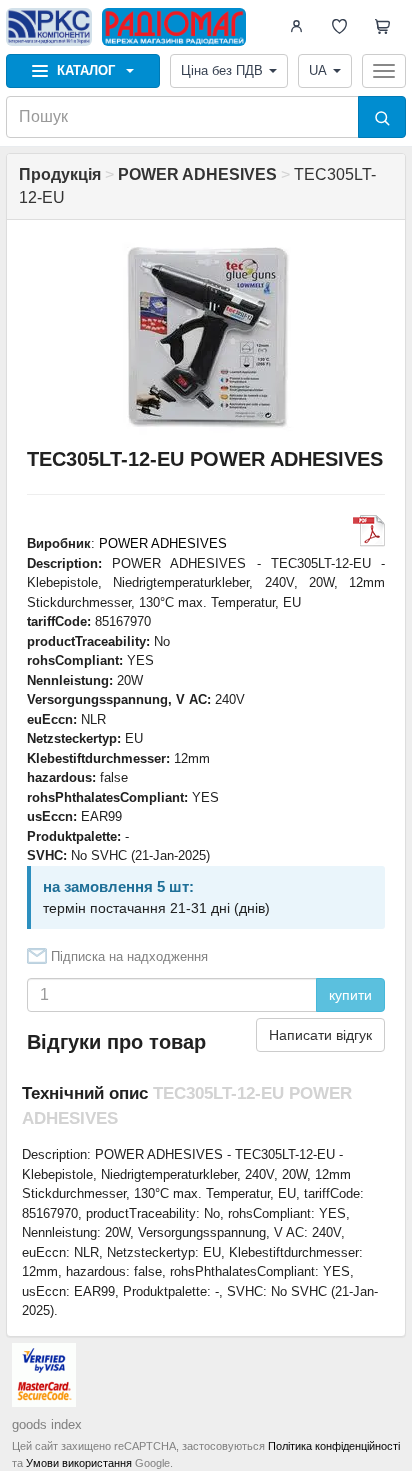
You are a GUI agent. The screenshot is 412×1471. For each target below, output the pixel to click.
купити (350, 995)
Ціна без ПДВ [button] (222, 70)
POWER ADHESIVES (163, 543)
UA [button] (318, 70)
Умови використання (79, 1463)
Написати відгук (320, 1035)
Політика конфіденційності (334, 1446)
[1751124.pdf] (369, 531)
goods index (47, 1424)
